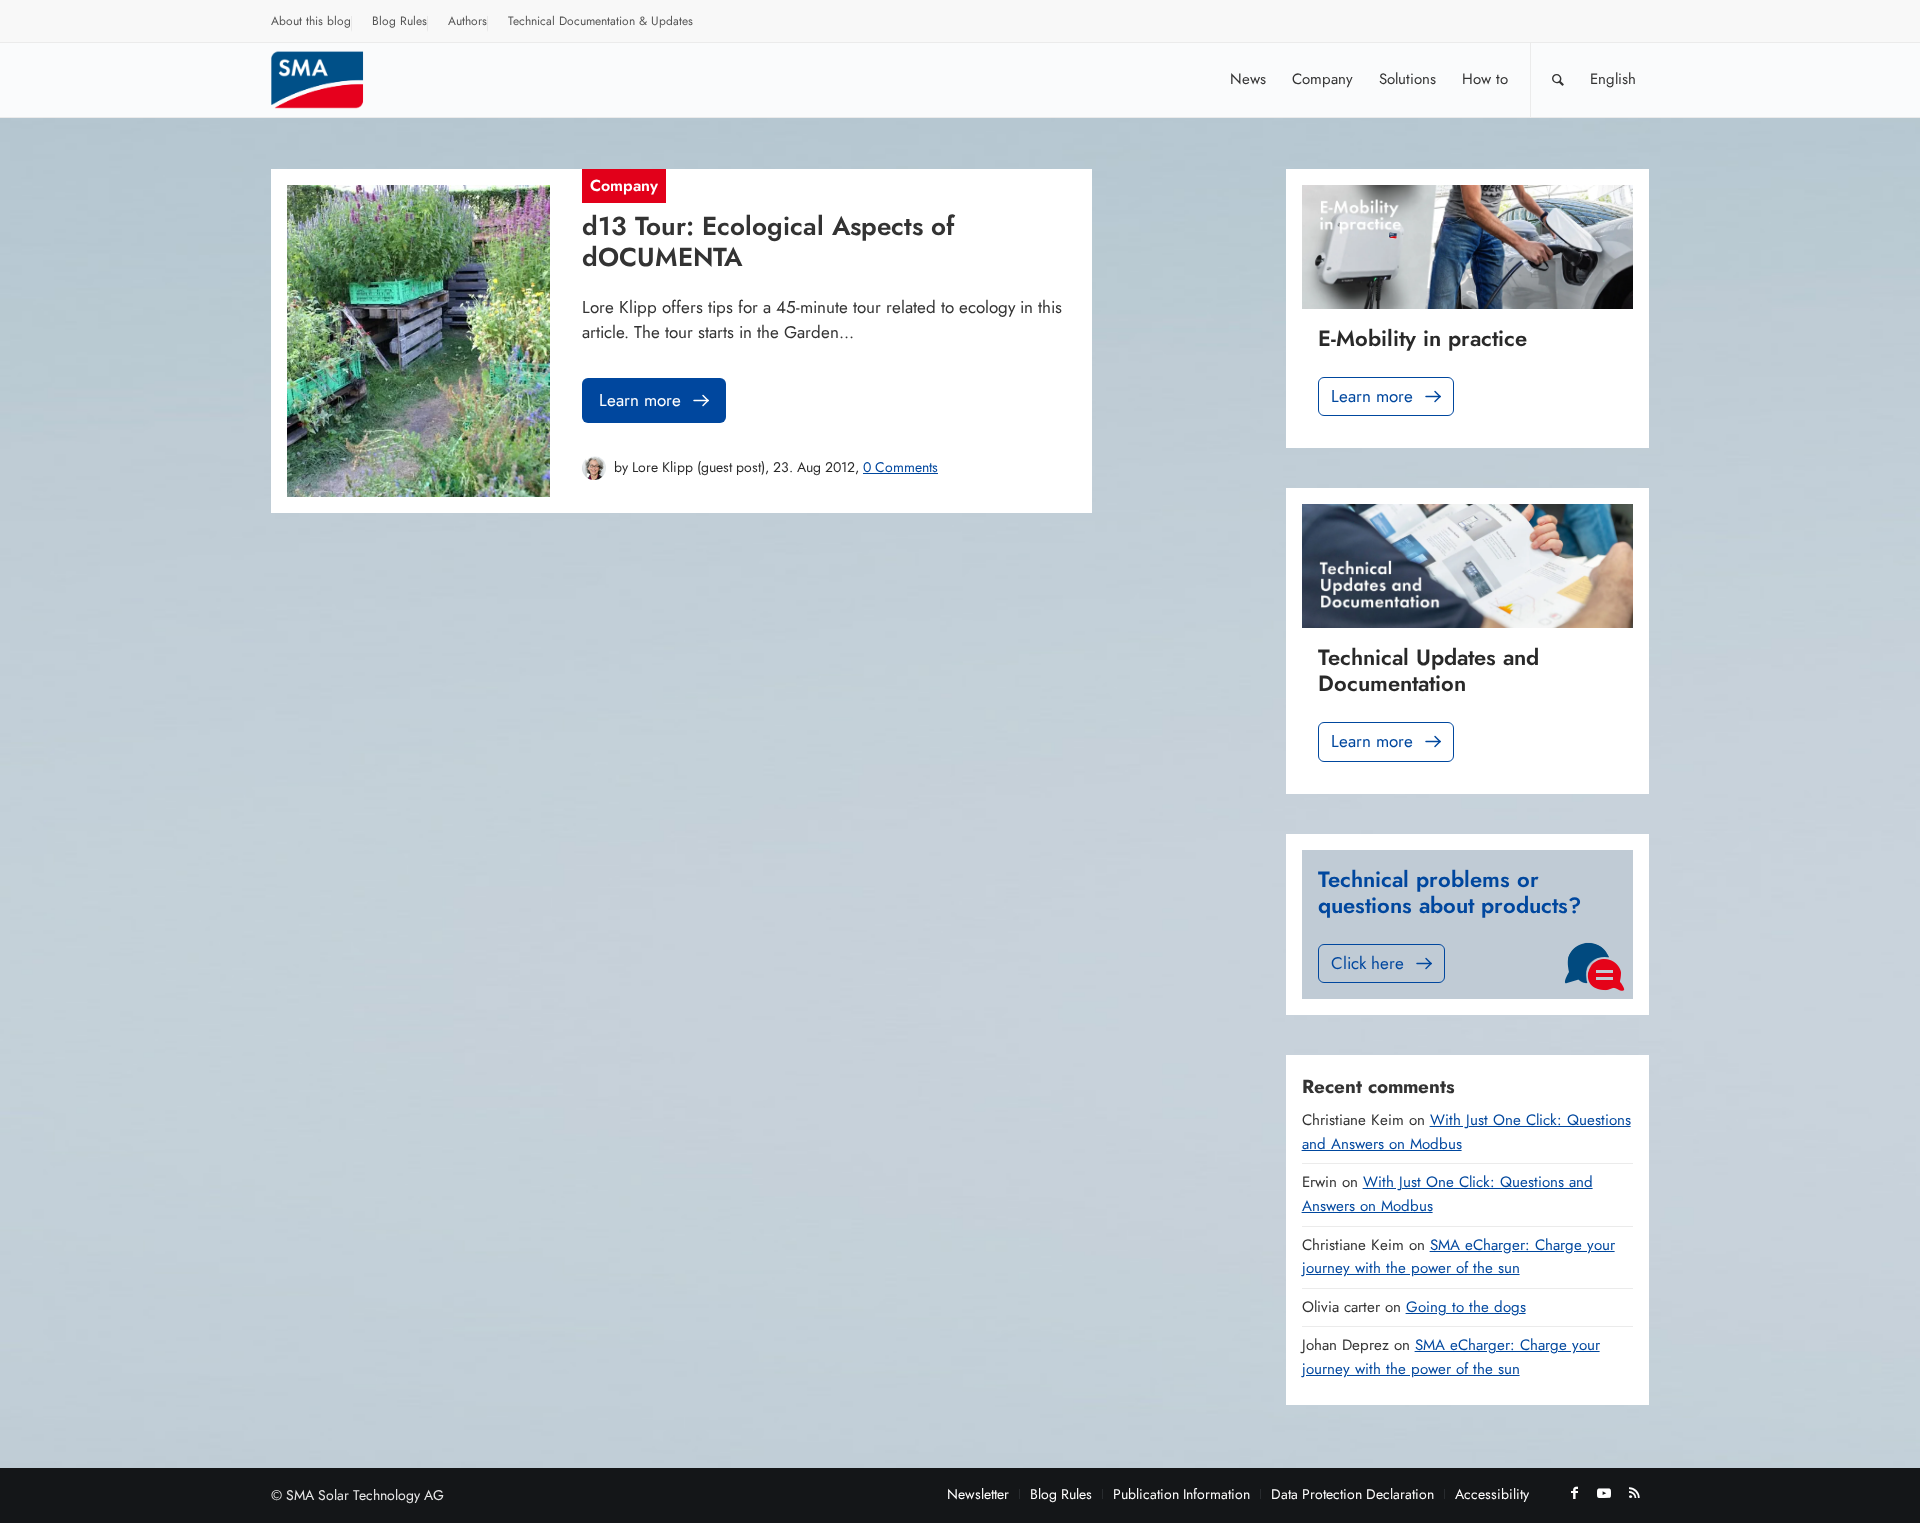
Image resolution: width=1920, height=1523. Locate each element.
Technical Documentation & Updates (600, 21)
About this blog (311, 21)
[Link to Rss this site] (1634, 1493)
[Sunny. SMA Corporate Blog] (331, 79)
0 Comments (900, 467)
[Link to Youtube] (1604, 1493)
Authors (467, 21)
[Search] (1558, 79)
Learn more (640, 400)
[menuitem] (311, 24)
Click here (1367, 963)
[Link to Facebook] (1574, 1493)
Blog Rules (399, 21)
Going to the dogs (1466, 1307)
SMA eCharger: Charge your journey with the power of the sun (1458, 1257)
